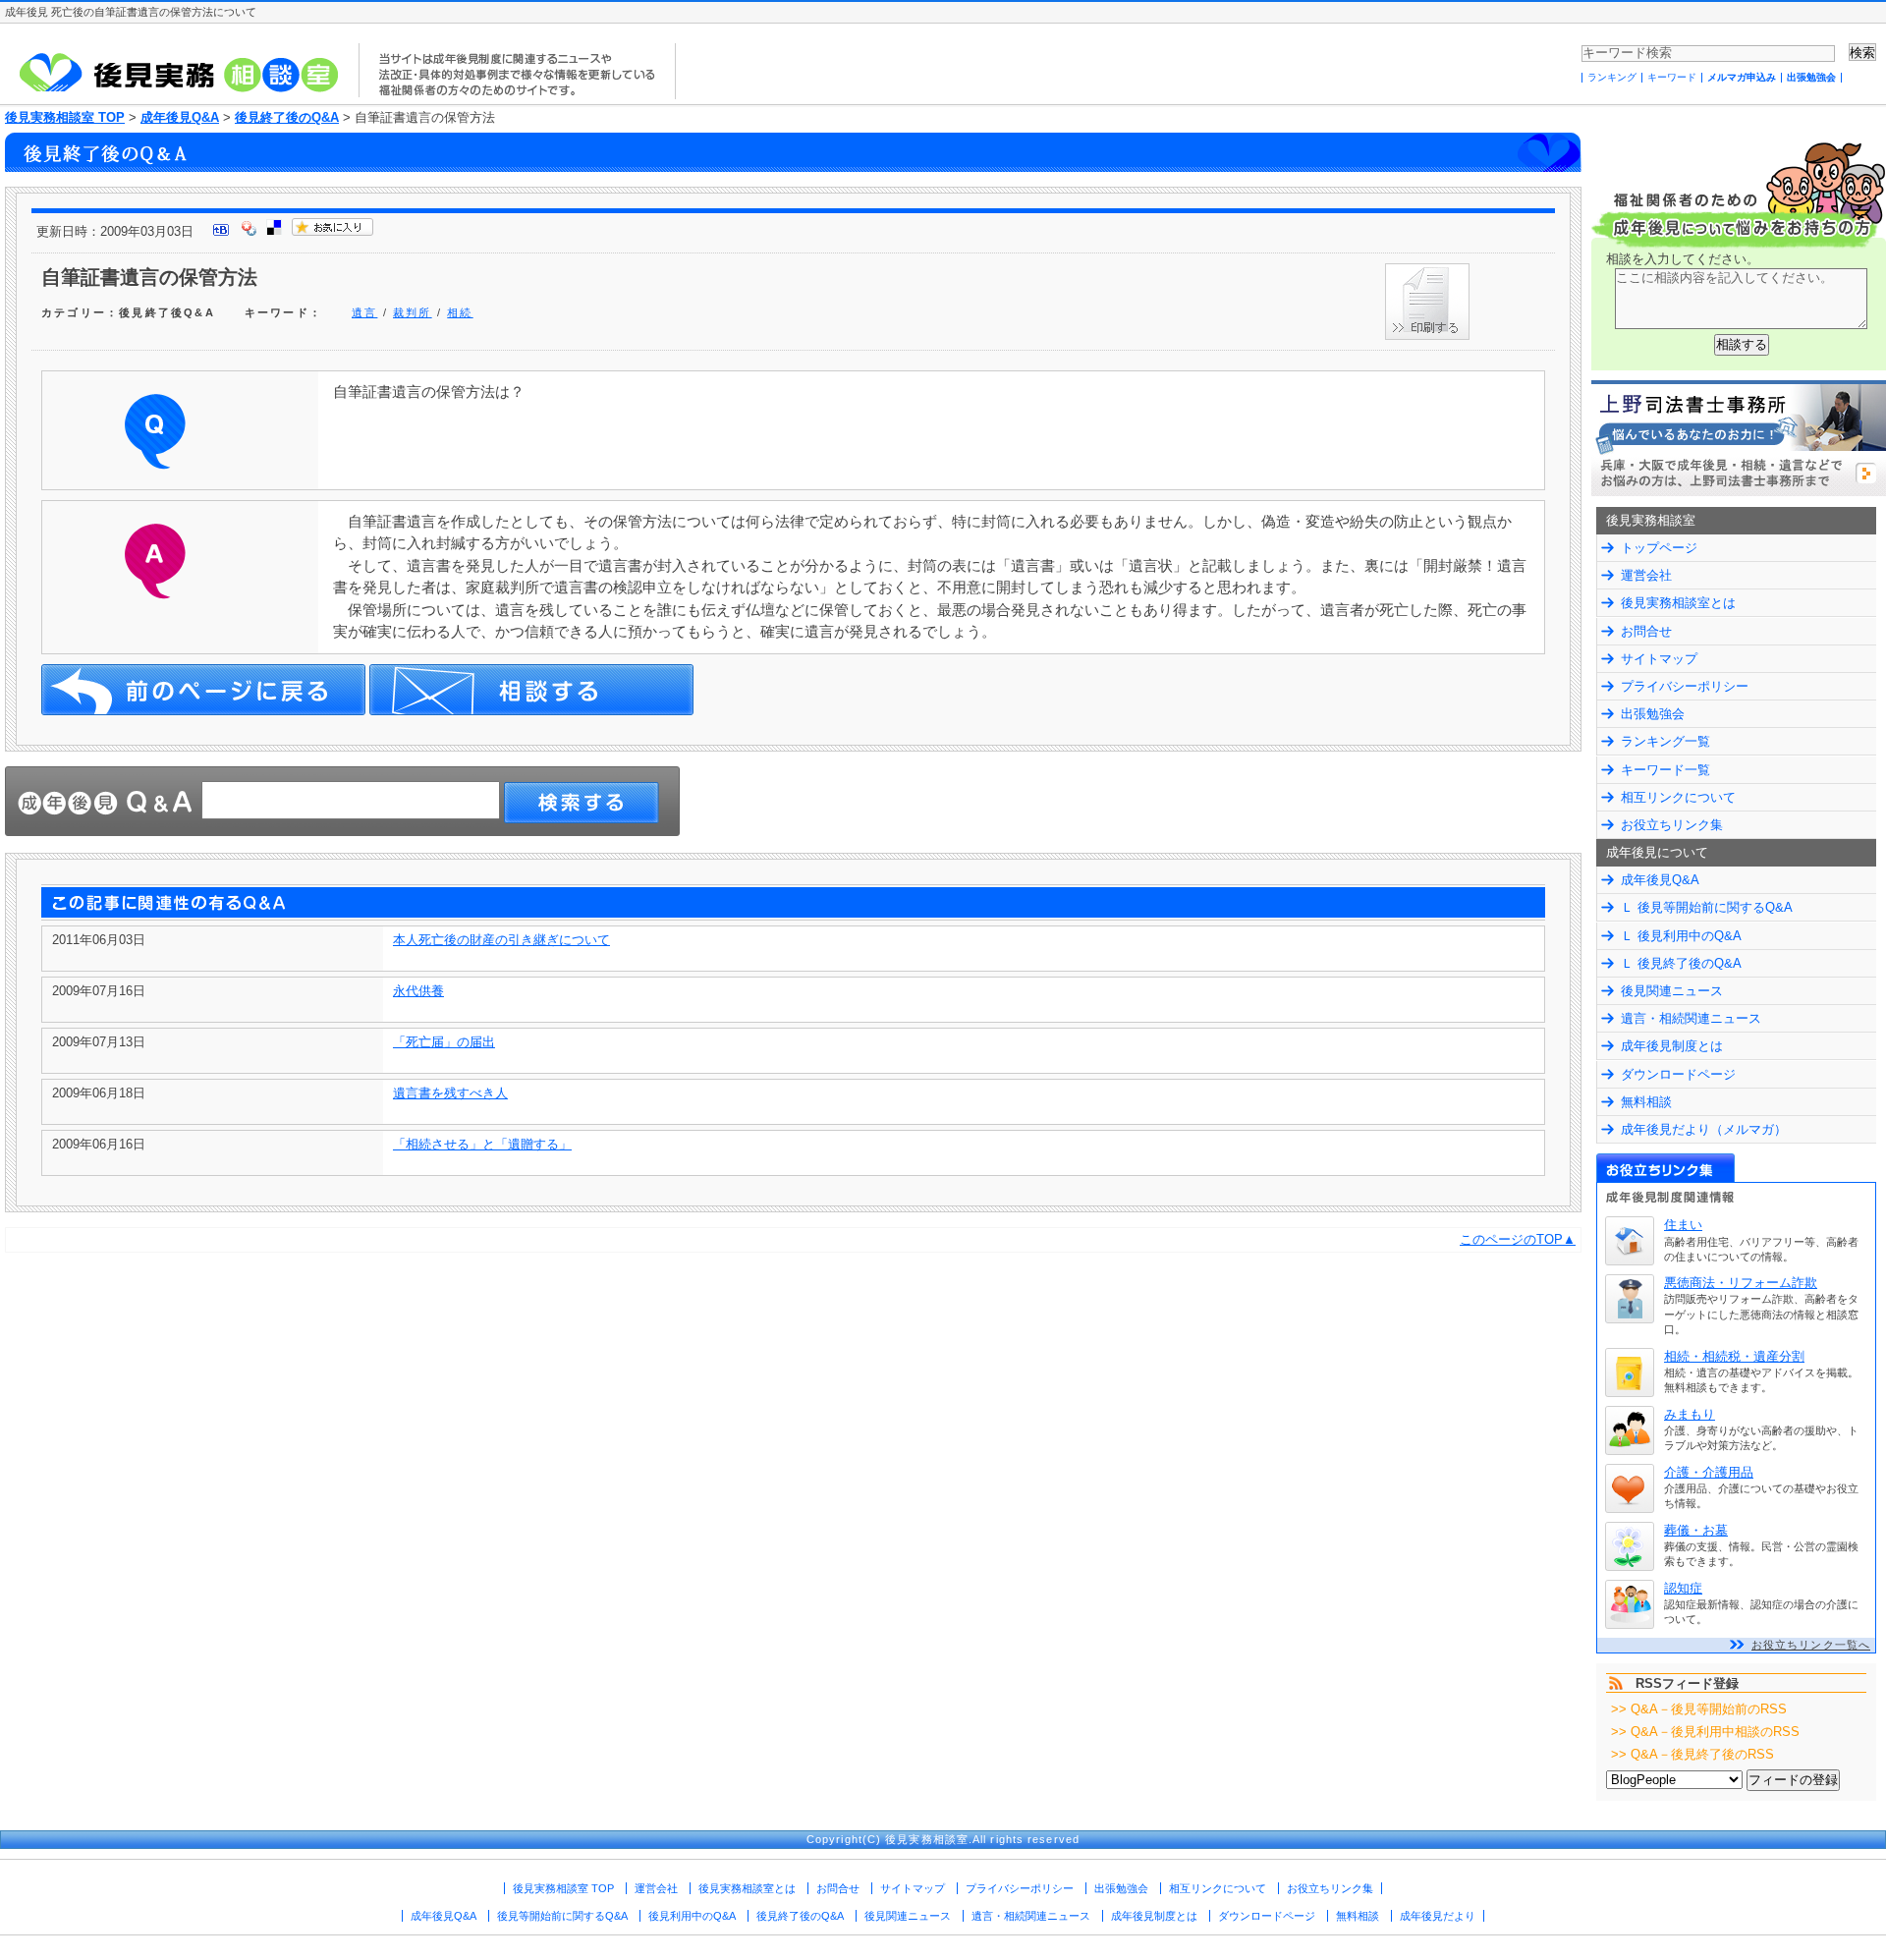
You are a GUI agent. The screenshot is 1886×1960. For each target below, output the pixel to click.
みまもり (1690, 1414)
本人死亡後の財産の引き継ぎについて (501, 940)
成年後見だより (1438, 1916)
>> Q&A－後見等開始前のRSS (1699, 1709)
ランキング (1612, 77)
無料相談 (1646, 1102)
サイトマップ (1659, 659)
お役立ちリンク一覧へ (1811, 1645)
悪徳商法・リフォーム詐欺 (1741, 1283)
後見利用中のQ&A (692, 1916)
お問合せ (1646, 631)
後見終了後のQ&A (287, 117)
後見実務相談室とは (1678, 603)
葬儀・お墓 (1696, 1530)
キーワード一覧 (1665, 770)
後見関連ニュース (1672, 991)
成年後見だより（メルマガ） (1704, 1129)
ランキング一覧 (1665, 741)
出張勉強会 (1811, 77)
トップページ (1659, 548)
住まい (1683, 1225)
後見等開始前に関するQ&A (562, 1916)
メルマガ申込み (1742, 77)
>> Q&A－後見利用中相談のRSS (1705, 1732)
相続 (460, 312)
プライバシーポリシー (1685, 686)
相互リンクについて (1678, 797)
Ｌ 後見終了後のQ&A (1681, 963)
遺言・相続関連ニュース (1691, 1018)
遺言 (364, 312)
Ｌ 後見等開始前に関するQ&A (1707, 907)
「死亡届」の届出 (444, 1042)
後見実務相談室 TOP (65, 117)
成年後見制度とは (1672, 1046)
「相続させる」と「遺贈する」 (482, 1144)
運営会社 (1646, 575)
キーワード (1672, 77)
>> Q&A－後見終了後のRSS (1692, 1754)
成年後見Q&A (180, 117)
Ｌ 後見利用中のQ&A (1681, 936)
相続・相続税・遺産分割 (1734, 1356)
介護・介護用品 (1709, 1472)
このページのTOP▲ (1518, 1239)
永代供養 (418, 991)
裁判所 (413, 312)
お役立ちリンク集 (1672, 825)
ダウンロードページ (1678, 1074)
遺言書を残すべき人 (450, 1093)
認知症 (1683, 1588)
